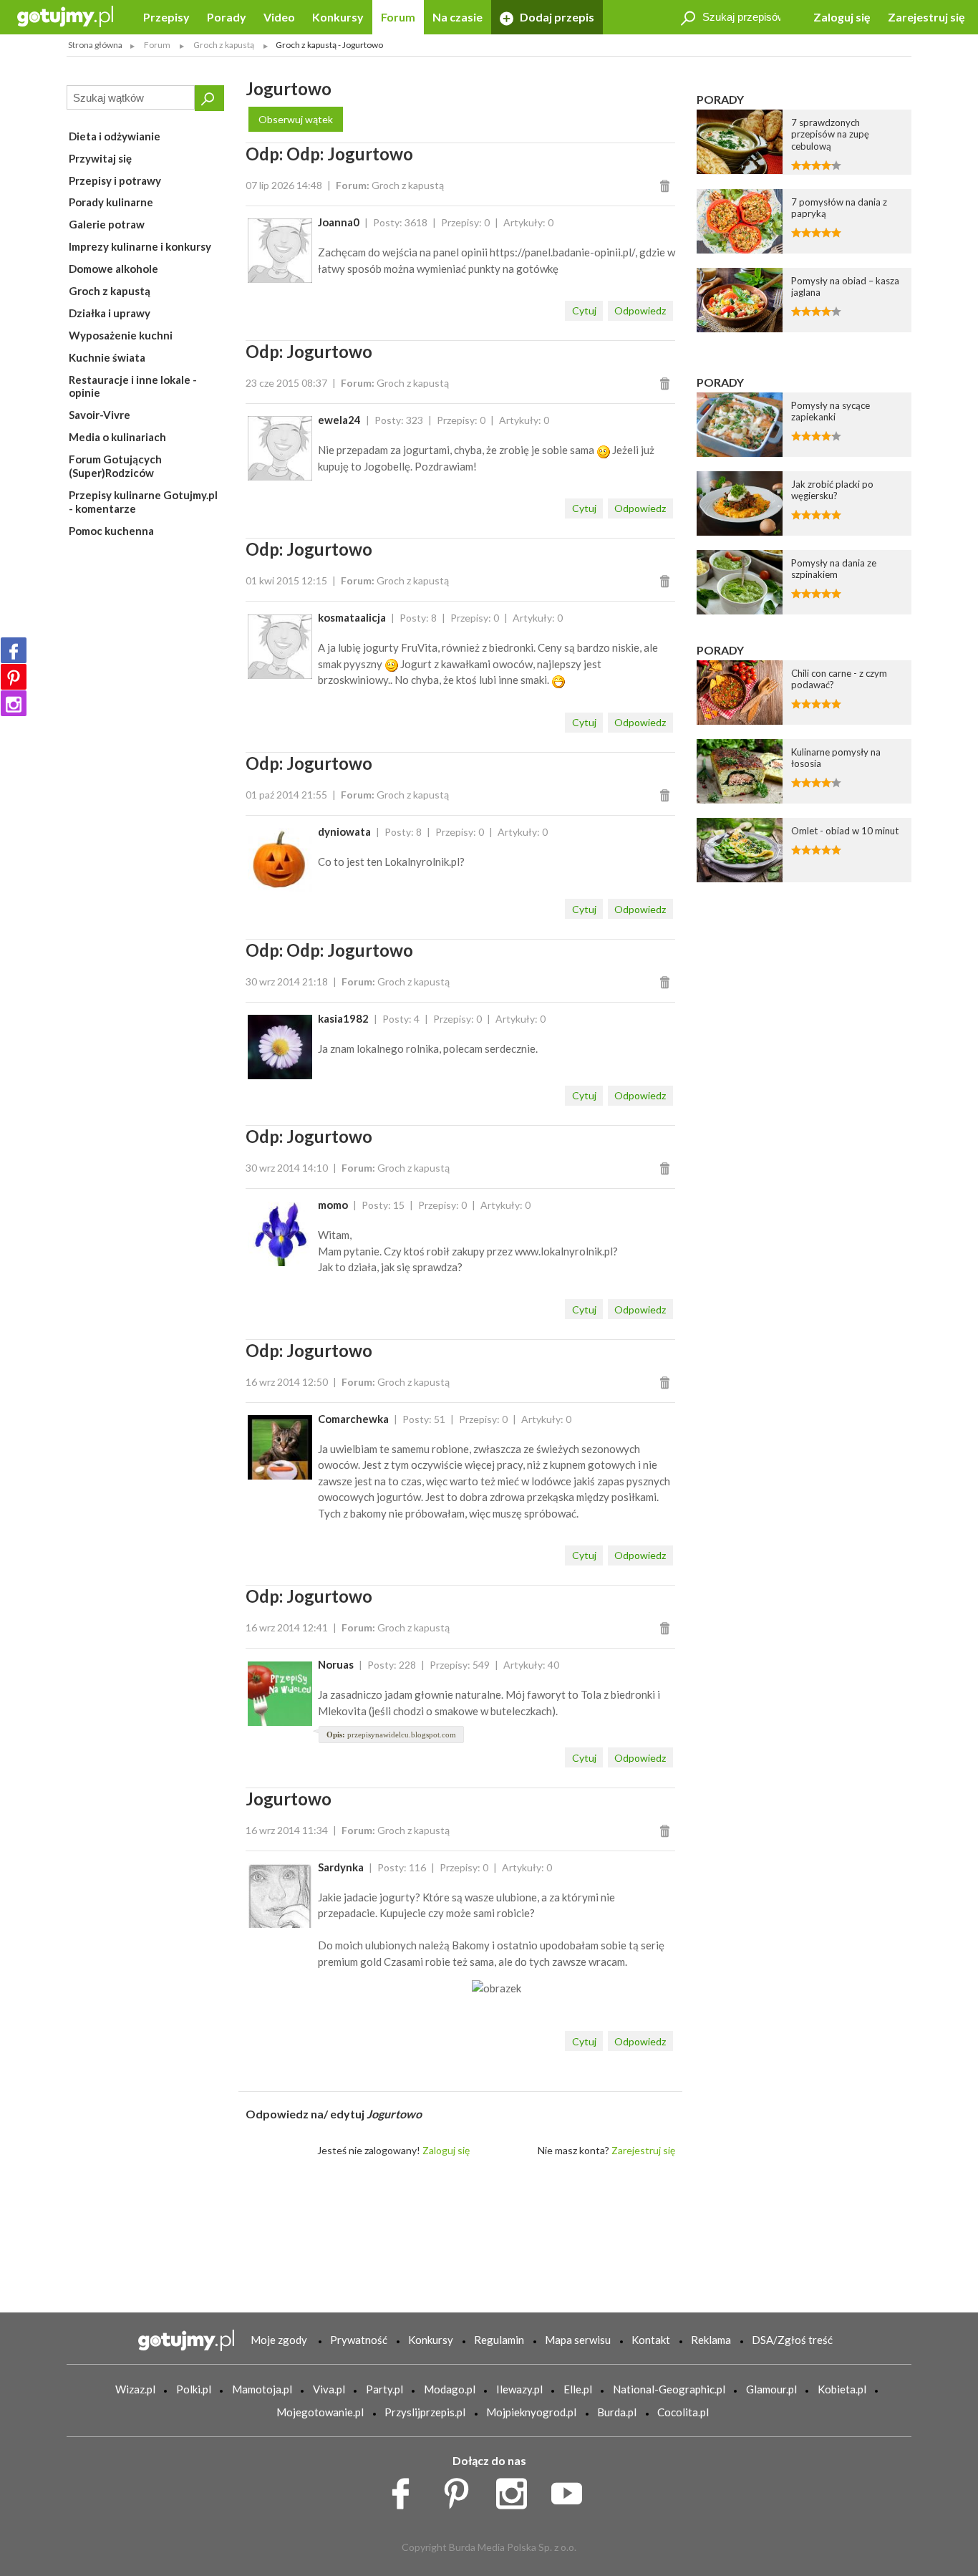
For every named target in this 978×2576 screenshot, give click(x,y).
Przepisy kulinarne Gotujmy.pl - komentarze (143, 502)
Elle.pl (578, 2389)
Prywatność (359, 2340)
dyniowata (344, 831)
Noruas (336, 1664)
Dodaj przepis (556, 17)
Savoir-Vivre (100, 415)
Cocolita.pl (683, 2412)
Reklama (711, 2340)
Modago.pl (450, 2389)
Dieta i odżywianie (115, 136)
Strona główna (95, 45)
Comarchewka (353, 1419)
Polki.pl (194, 2389)
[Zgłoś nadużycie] (667, 185)
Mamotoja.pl (262, 2389)
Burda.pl (617, 2412)
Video (279, 17)
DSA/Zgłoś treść (792, 2340)
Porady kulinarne (111, 202)
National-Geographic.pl (669, 2389)
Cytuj (584, 310)
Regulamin (499, 2340)
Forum (398, 17)
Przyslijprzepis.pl (425, 2412)
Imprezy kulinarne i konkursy (140, 246)
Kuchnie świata (107, 357)
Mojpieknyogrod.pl (531, 2412)
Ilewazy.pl (519, 2389)
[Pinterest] (14, 677)
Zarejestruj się (926, 17)
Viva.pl (329, 2389)
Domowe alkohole (113, 269)
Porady (227, 17)
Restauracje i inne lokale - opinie (133, 386)
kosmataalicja (352, 617)
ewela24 (339, 420)
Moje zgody (279, 2340)
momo (333, 1205)
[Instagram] (14, 703)
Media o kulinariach (117, 437)
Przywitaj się (100, 158)
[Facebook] (14, 650)
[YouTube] (572, 2490)
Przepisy (166, 17)
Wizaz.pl (135, 2389)
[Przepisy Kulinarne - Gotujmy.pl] (65, 15)
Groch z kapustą (110, 291)
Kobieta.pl (842, 2389)
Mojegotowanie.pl (320, 2412)
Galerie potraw (107, 224)
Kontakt (651, 2340)
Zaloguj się (842, 17)
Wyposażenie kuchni (121, 335)
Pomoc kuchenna (111, 531)
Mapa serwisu (578, 2340)
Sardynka (341, 1867)
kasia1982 (343, 1018)
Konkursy (338, 17)
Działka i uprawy (110, 313)
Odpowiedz (640, 310)
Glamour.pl (771, 2389)
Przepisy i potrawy (115, 180)
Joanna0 (339, 222)
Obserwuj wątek (296, 119)
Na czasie (457, 17)
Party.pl (384, 2389)
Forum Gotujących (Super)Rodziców (115, 466)
